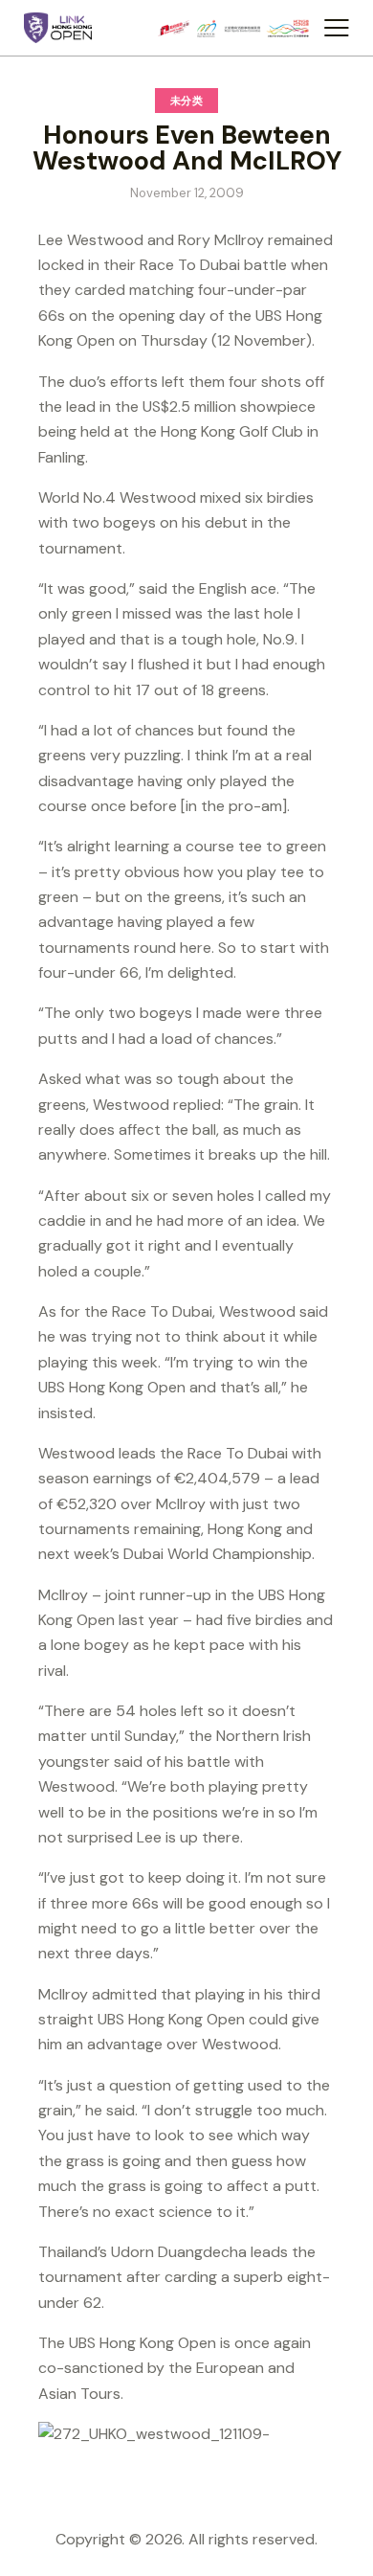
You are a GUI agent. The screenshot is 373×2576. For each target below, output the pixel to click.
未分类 (187, 101)
